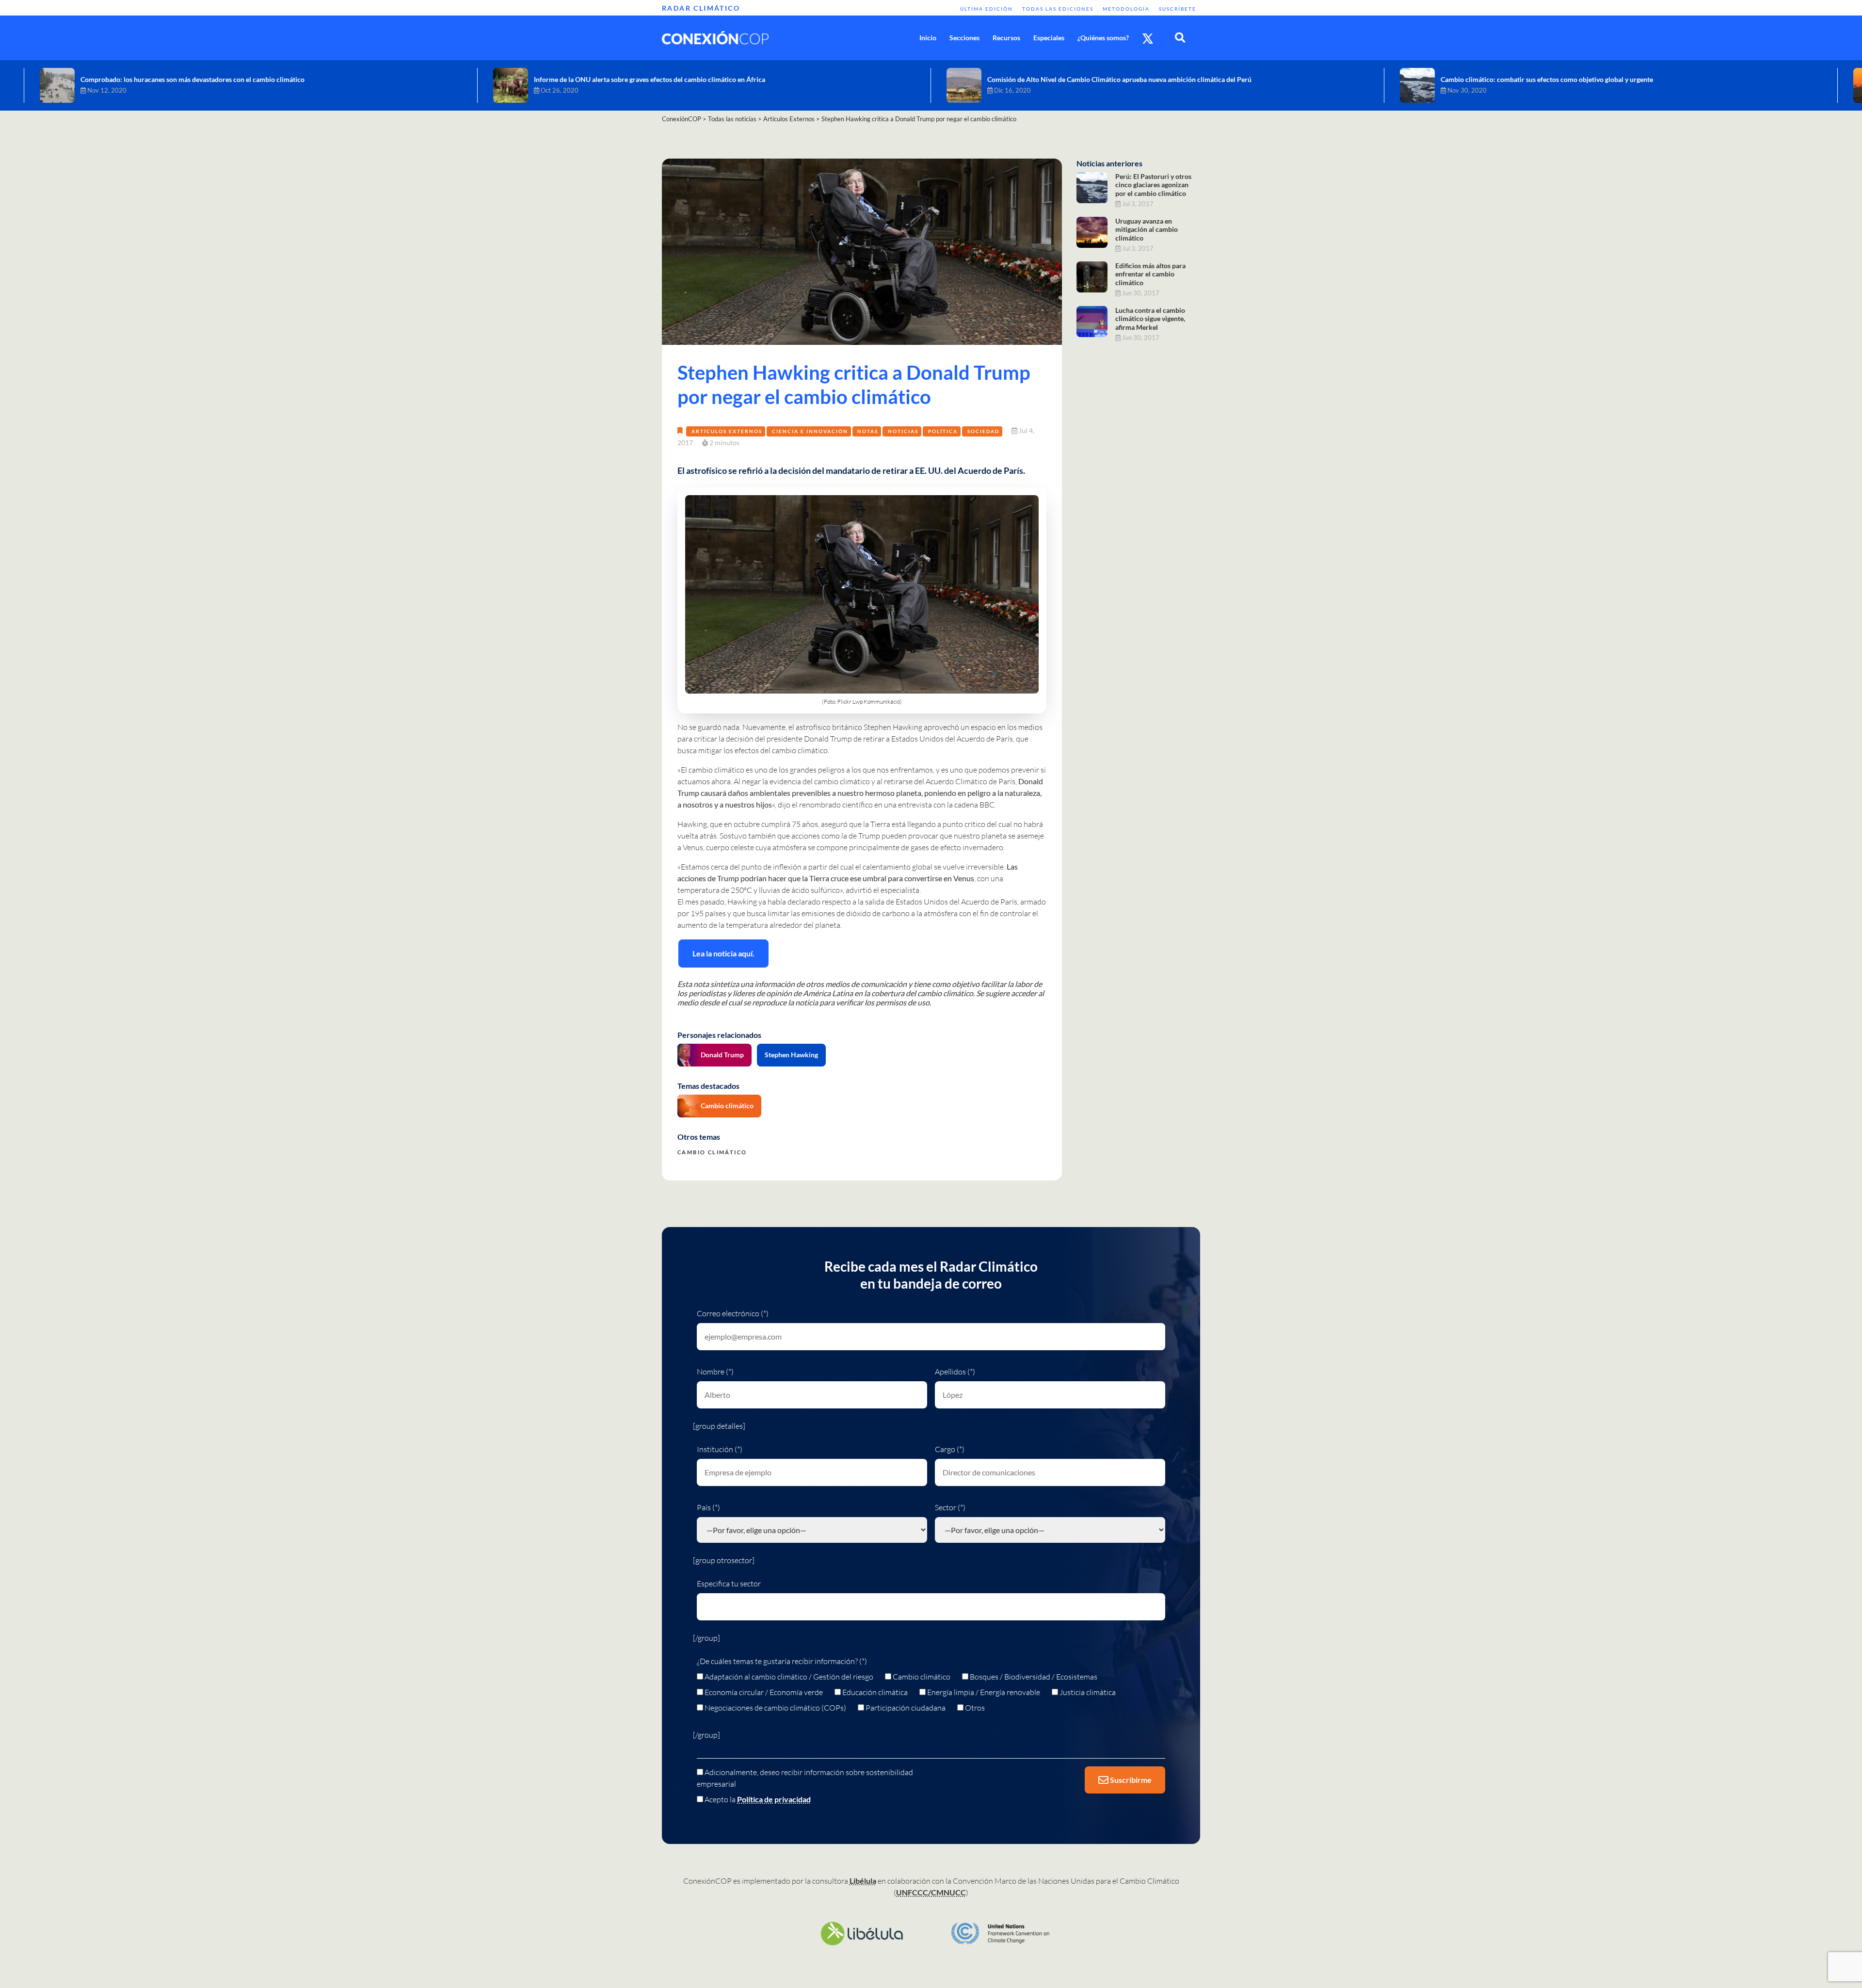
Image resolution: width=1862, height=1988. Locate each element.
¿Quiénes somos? (1103, 38)
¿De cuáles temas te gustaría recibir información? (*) (782, 1661)
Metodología (1126, 9)
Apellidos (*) (955, 1372)
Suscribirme (1130, 1780)
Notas (868, 431)
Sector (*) (950, 1507)
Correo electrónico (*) (733, 1313)
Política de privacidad (774, 1799)
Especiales (1049, 38)
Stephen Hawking (791, 1055)
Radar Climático (701, 8)
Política (943, 431)
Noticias (903, 431)
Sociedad (983, 431)
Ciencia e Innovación (810, 431)
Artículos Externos (727, 431)
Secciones (964, 38)
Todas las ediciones (1058, 9)
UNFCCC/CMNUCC (931, 1892)
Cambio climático (727, 1106)
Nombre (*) (715, 1372)
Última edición (987, 9)
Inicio (928, 38)
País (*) (708, 1507)
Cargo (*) (950, 1449)
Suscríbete (1178, 9)
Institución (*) (720, 1449)
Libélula (863, 1881)
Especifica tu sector (729, 1584)
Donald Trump (722, 1055)
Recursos (1006, 38)
